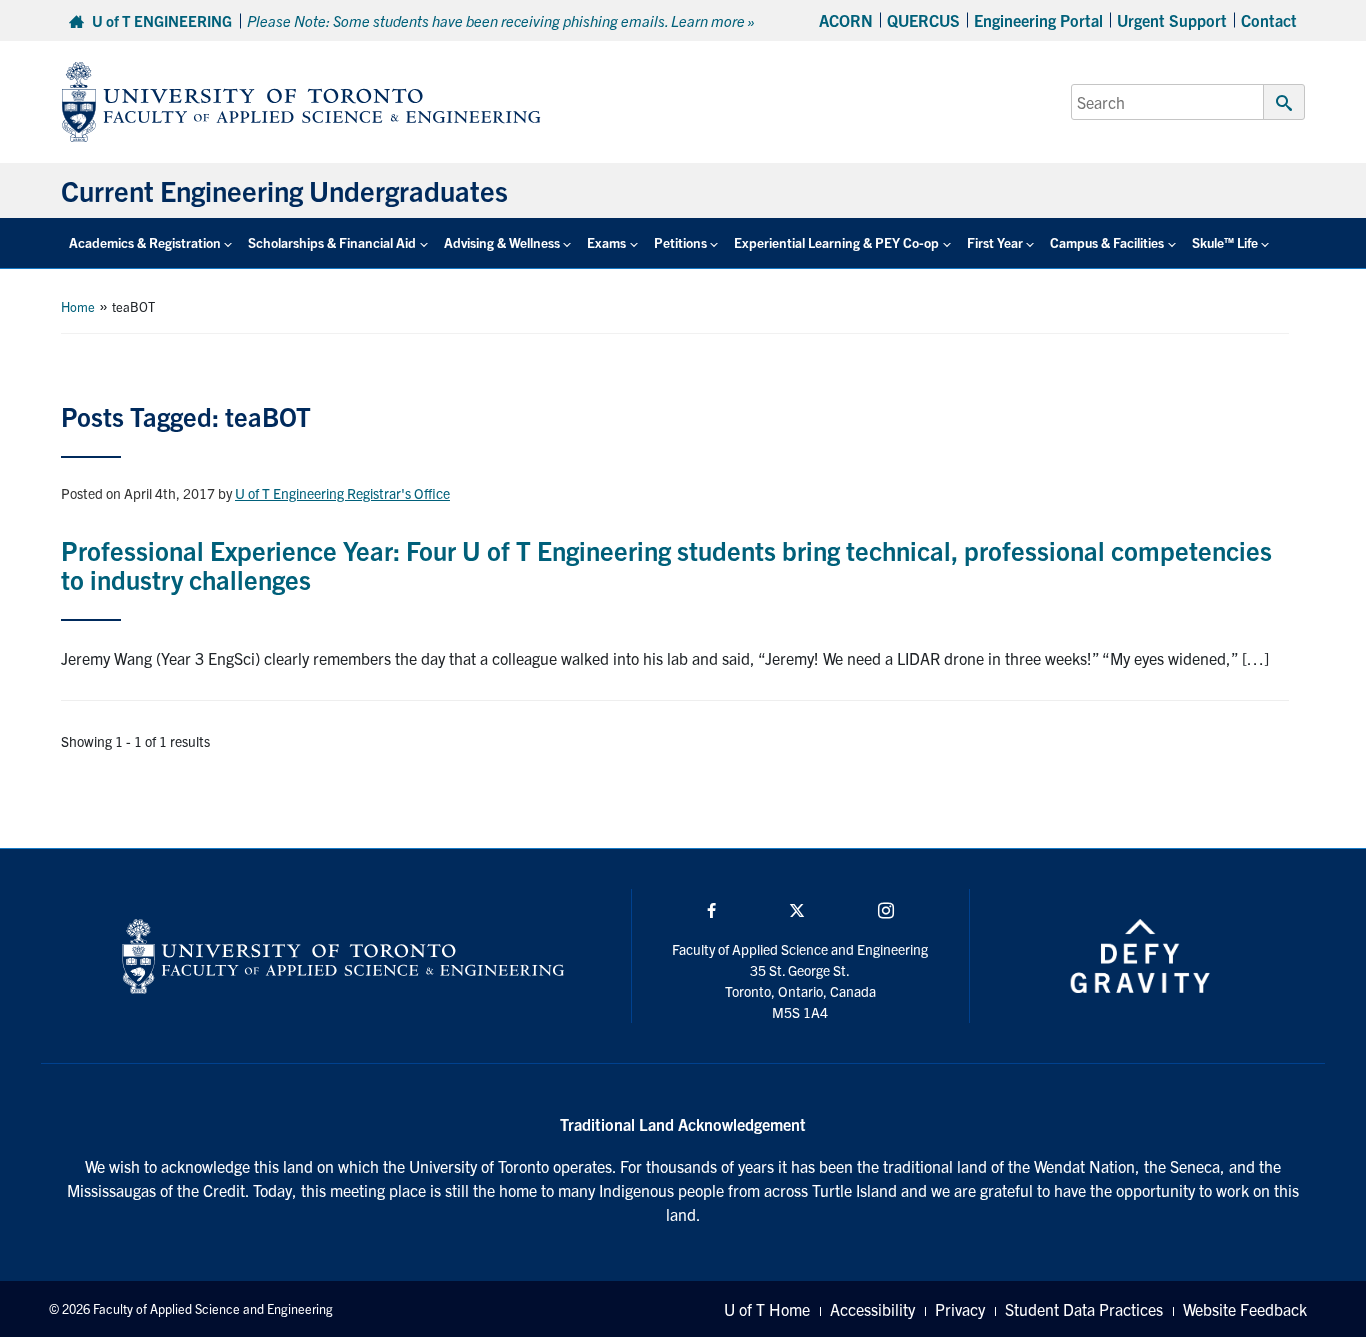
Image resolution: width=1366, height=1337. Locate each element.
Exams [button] (606, 242)
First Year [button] (995, 242)
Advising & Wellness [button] (502, 242)
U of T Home (767, 1309)
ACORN (846, 20)
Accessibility (872, 1309)
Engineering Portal (1038, 20)
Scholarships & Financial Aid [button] (332, 242)
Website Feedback (1245, 1309)
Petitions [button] (680, 242)
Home (78, 306)
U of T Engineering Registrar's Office (342, 493)
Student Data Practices (1084, 1309)
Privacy (960, 1309)
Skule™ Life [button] (1225, 242)
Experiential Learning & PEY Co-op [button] (836, 242)
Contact (1269, 20)
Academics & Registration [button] (145, 242)
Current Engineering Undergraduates (284, 190)
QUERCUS (923, 20)
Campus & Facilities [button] (1107, 242)
